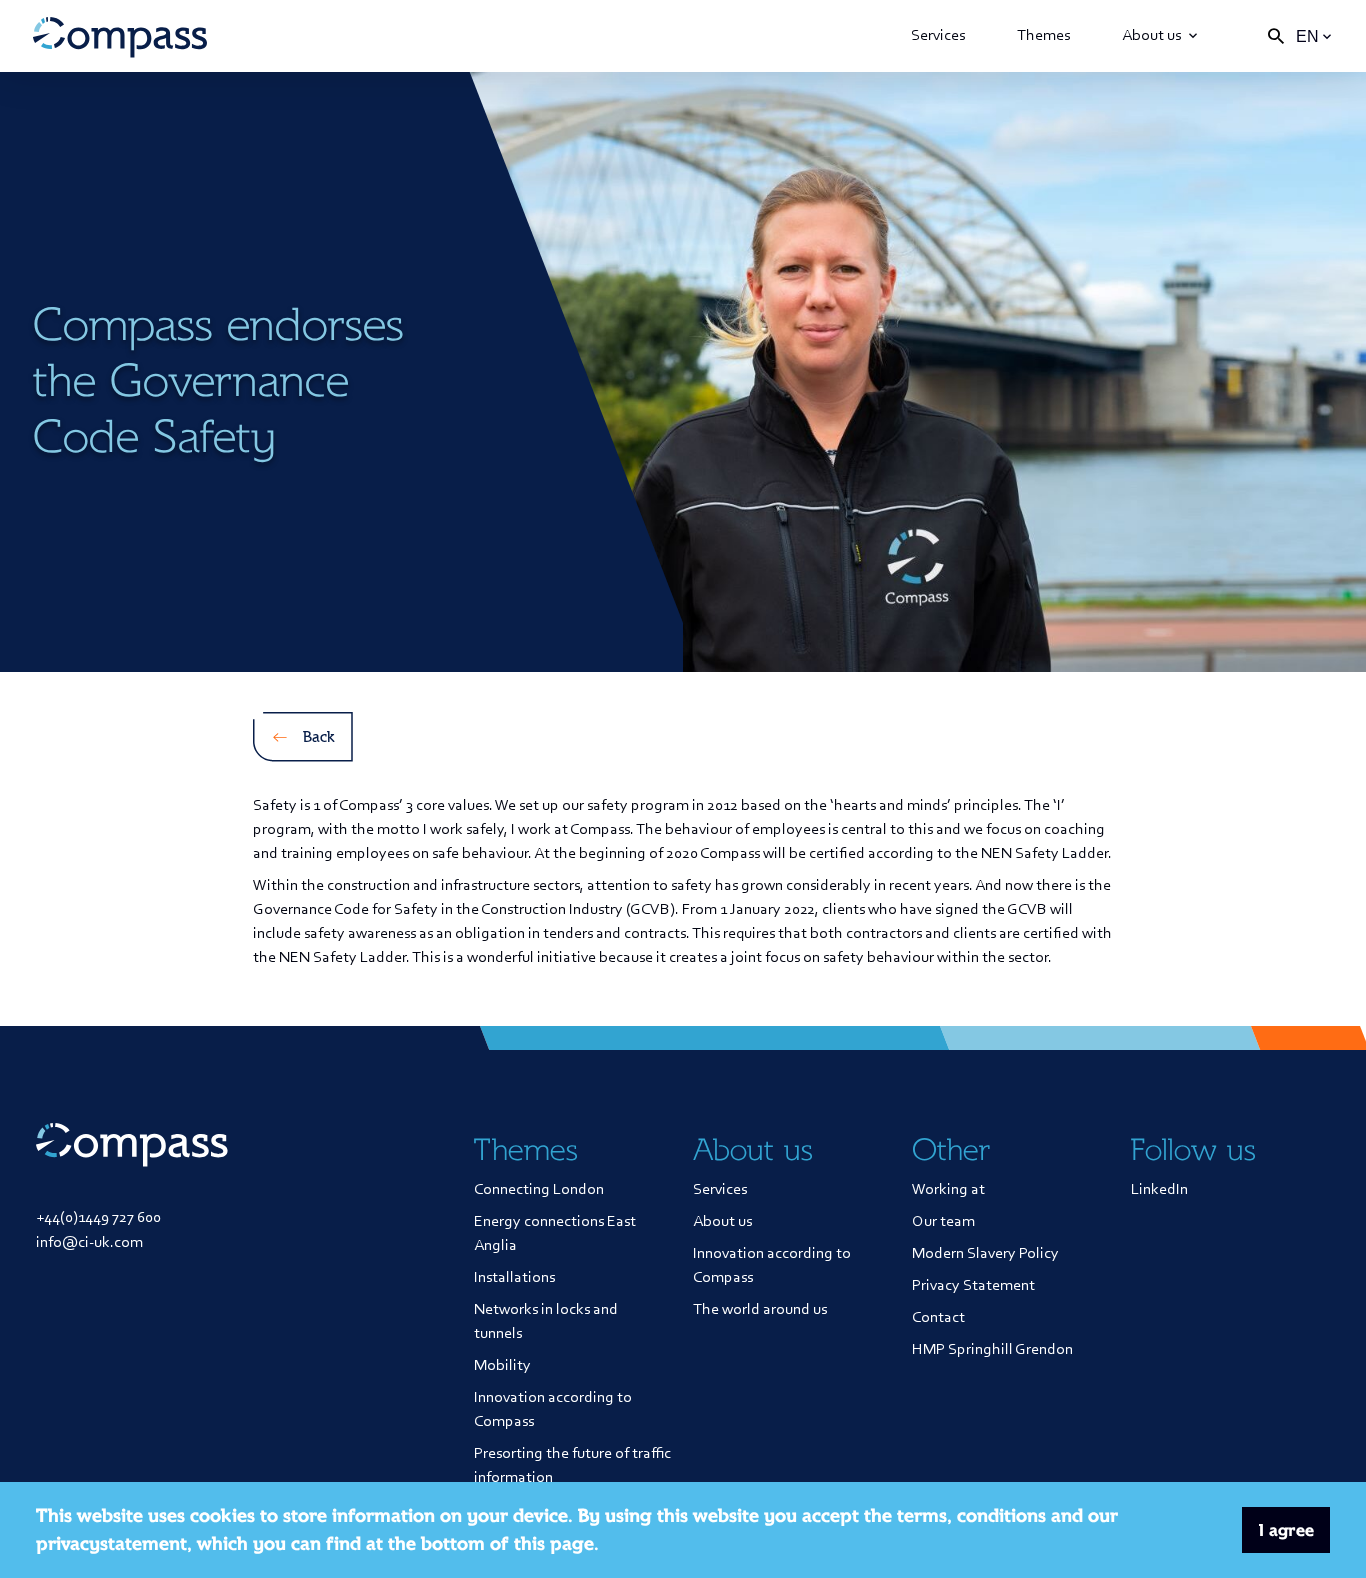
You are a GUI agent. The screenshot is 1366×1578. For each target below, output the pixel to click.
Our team (943, 1222)
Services (938, 36)
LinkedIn (1159, 1190)
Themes (1043, 36)
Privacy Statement (973, 1286)
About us (1151, 36)
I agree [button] (1286, 1530)
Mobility (502, 1366)
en (1307, 36)
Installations (514, 1278)
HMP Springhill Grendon (992, 1350)
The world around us (760, 1310)
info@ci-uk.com (89, 1243)
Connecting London (539, 1190)
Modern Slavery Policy (985, 1254)
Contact (938, 1318)
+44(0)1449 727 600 (98, 1218)
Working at (948, 1190)
